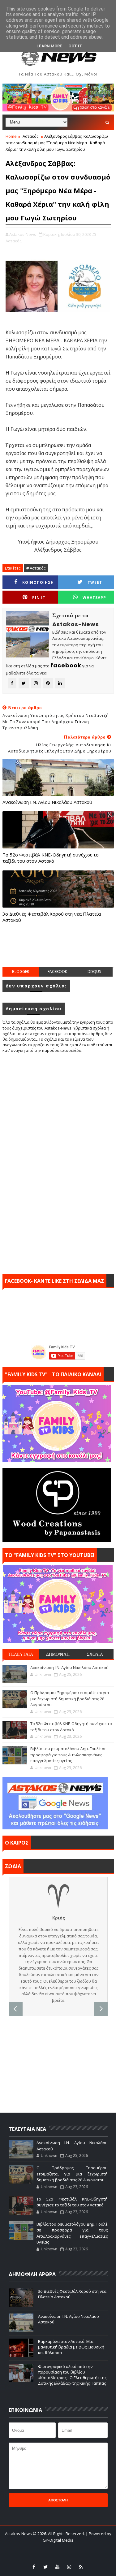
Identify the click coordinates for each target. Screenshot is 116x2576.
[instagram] (69, 2567)
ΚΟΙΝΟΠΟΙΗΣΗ (38, 582)
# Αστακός (36, 568)
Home (11, 136)
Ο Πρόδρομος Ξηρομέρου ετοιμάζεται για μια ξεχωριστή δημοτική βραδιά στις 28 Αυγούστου (70, 1699)
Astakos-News (19, 2534)
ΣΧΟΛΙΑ (95, 1654)
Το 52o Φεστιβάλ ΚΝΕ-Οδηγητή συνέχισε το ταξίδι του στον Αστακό (51, 858)
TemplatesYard (48, 2548)
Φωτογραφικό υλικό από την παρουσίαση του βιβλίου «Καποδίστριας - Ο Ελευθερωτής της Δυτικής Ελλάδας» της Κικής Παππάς (72, 2375)
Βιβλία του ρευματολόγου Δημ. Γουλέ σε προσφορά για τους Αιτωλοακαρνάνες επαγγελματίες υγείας (68, 1755)
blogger (21, 971)
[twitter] (45, 2567)
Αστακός (30, 136)
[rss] (81, 2567)
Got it (75, 46)
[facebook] (34, 2567)
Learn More (49, 46)
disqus (94, 971)
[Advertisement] (59, 951)
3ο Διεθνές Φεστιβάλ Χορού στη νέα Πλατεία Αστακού (52, 917)
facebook (57, 971)
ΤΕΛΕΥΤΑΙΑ (21, 1654)
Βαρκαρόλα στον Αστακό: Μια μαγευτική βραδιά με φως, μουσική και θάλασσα (71, 2347)
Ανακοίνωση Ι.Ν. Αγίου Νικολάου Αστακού (47, 802)
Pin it (39, 598)
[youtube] (57, 2567)
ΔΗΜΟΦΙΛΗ (58, 1654)
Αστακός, (14, 241)
